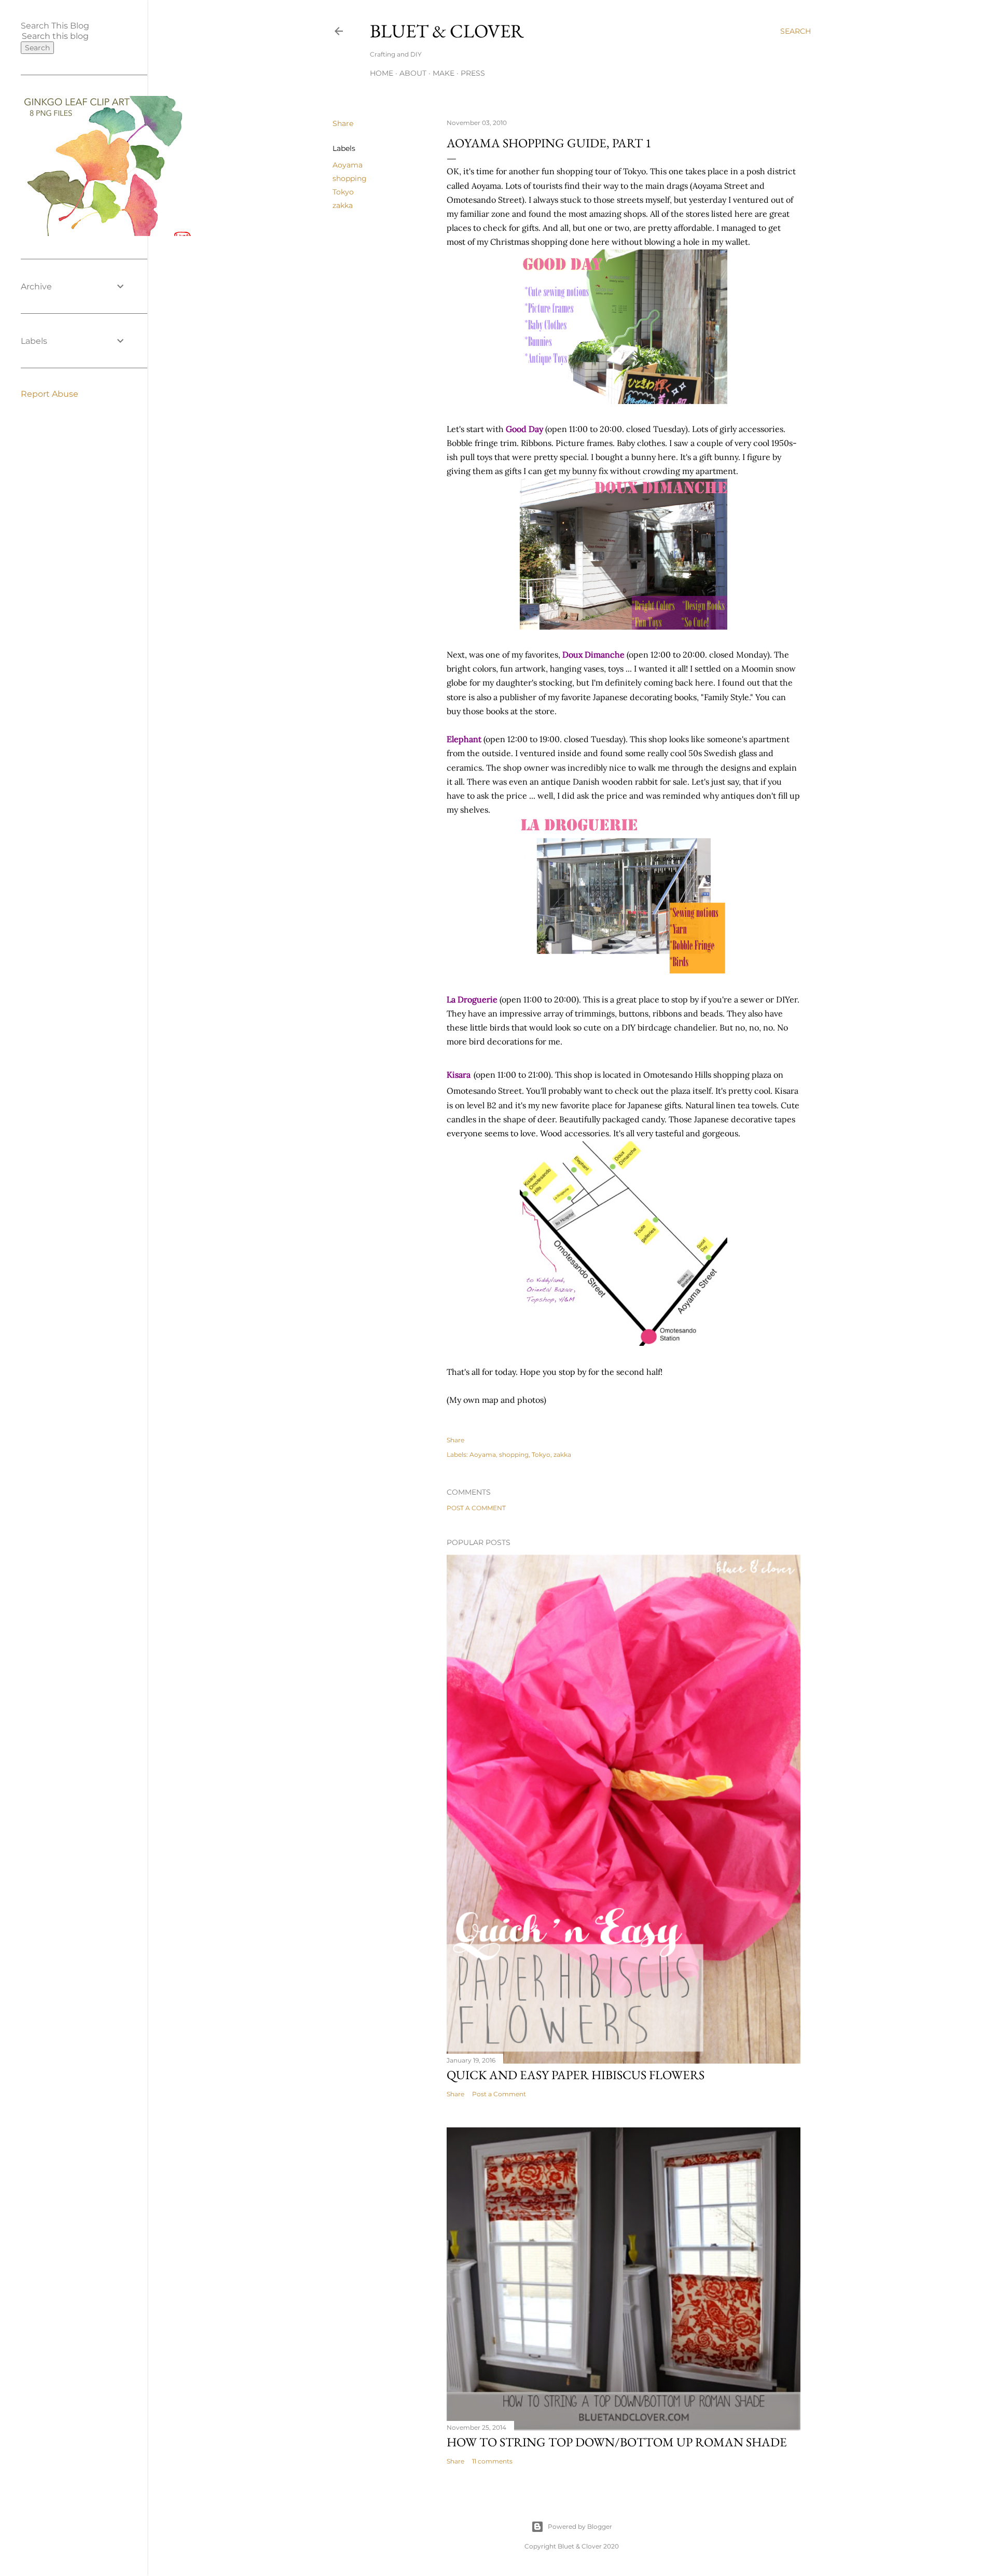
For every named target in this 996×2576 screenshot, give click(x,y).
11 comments (492, 2461)
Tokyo (343, 192)
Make (444, 73)
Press (473, 73)
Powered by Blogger (580, 2526)
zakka (343, 205)
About (413, 73)
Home (382, 73)
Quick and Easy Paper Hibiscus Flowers (576, 2075)
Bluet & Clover (447, 31)
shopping (350, 178)
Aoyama (348, 165)
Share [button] (343, 123)
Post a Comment (476, 1508)
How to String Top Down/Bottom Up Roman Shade (617, 2442)
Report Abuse (50, 394)
